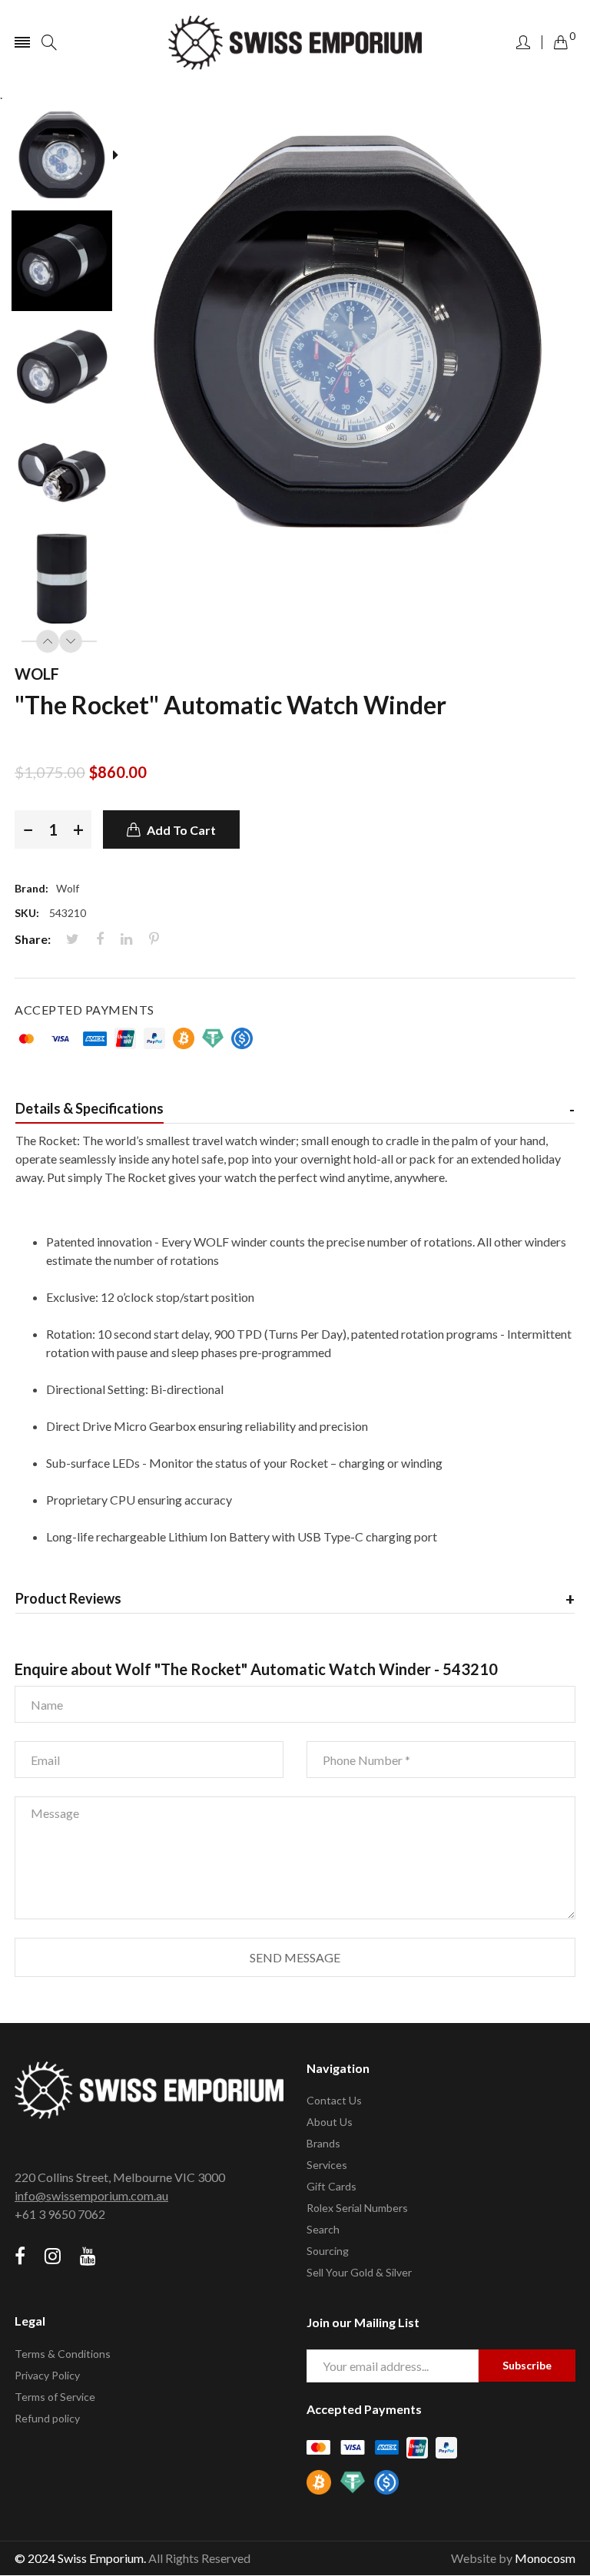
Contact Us (334, 2100)
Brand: (31, 888)
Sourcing (328, 2251)
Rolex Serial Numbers (357, 2208)
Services (327, 2165)
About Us (330, 2122)
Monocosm (545, 2558)
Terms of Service (55, 2397)
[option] (67, 157)
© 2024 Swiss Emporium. (80, 2558)
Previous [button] (48, 641)
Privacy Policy (47, 2375)
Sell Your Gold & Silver (359, 2272)
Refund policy (47, 2418)
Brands (323, 2143)
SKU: (27, 913)
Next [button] (71, 641)
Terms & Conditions (63, 2354)
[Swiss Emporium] (295, 43)
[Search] (49, 42)
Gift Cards (331, 2186)
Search (323, 2229)
